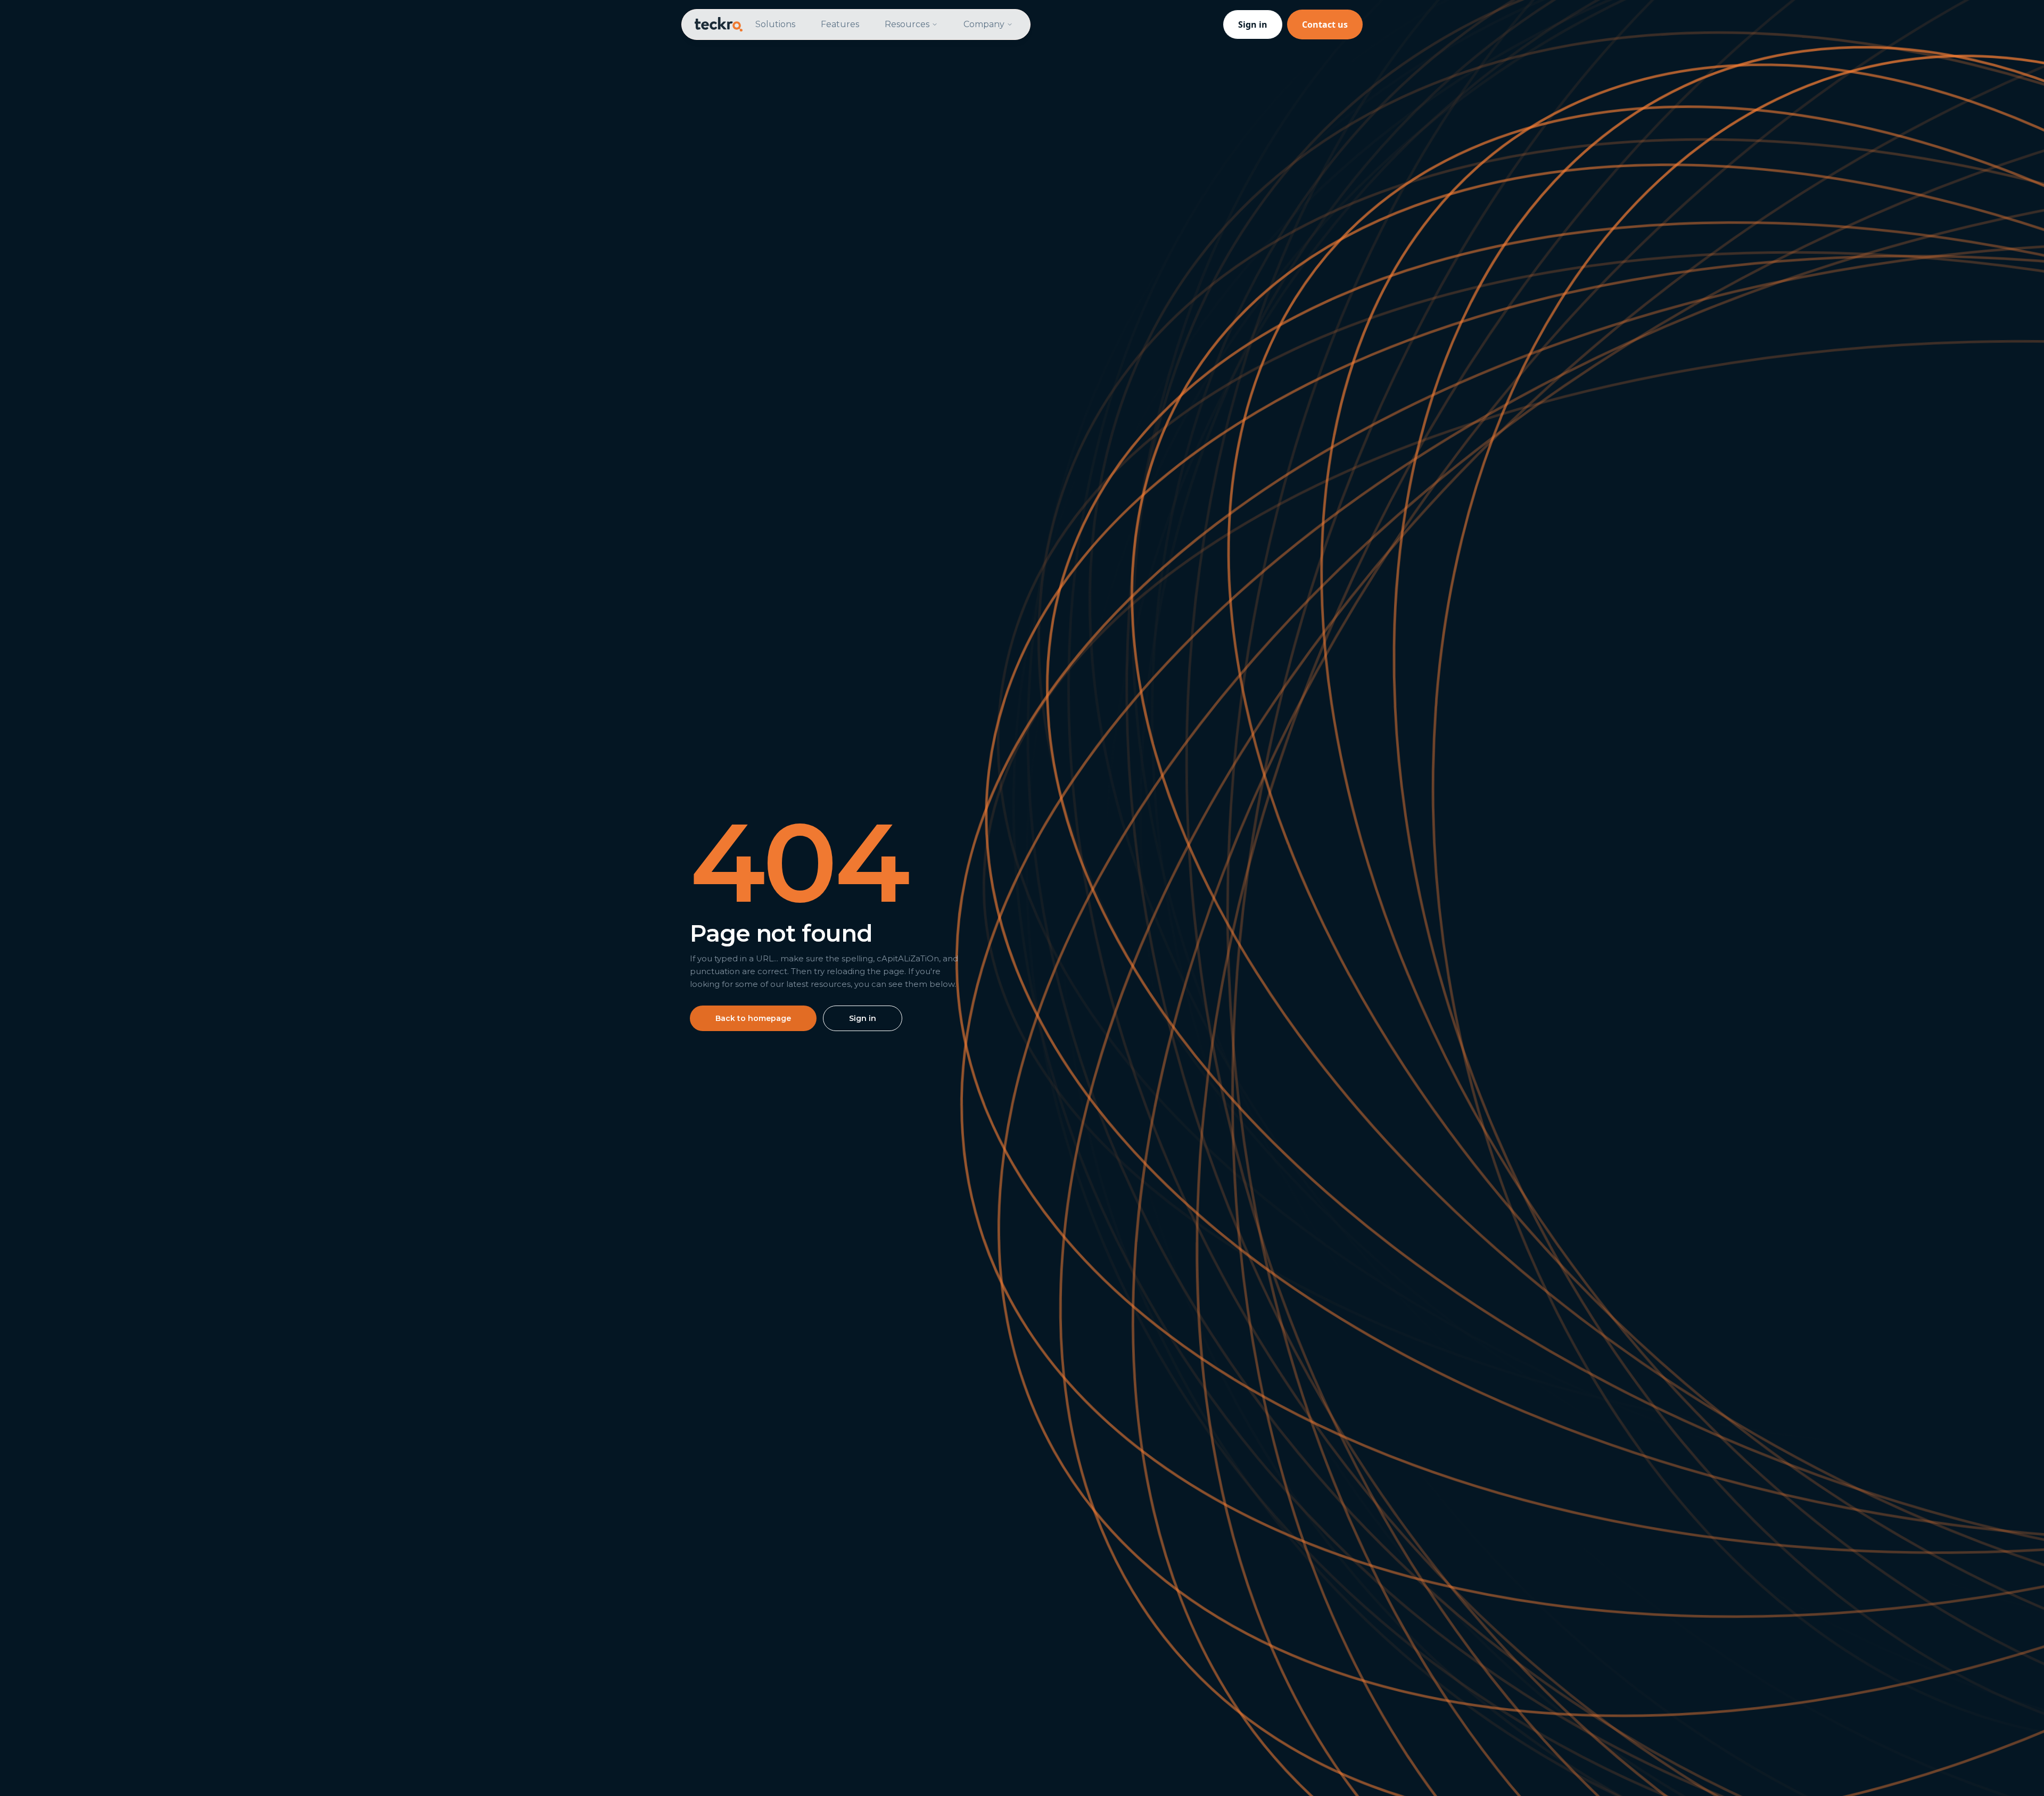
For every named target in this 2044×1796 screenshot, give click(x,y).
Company (984, 24)
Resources (907, 24)
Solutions (775, 24)
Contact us (1325, 24)
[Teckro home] (719, 24)
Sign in (1253, 24)
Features (840, 24)
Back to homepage (753, 1018)
